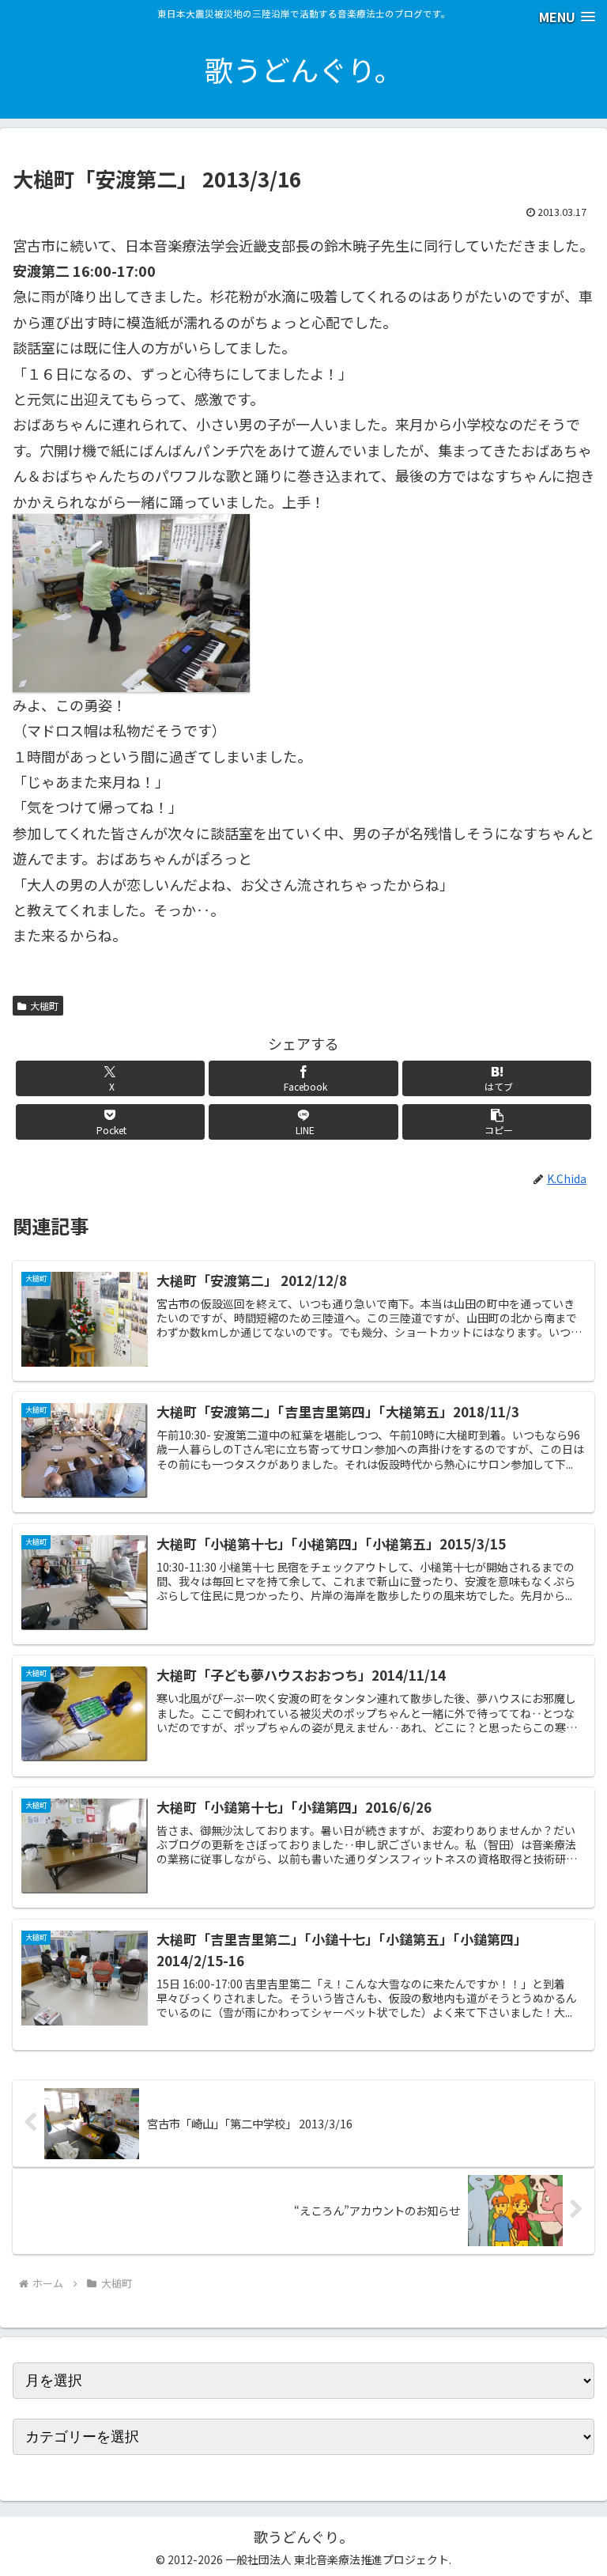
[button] (497, 1122)
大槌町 (44, 1006)
